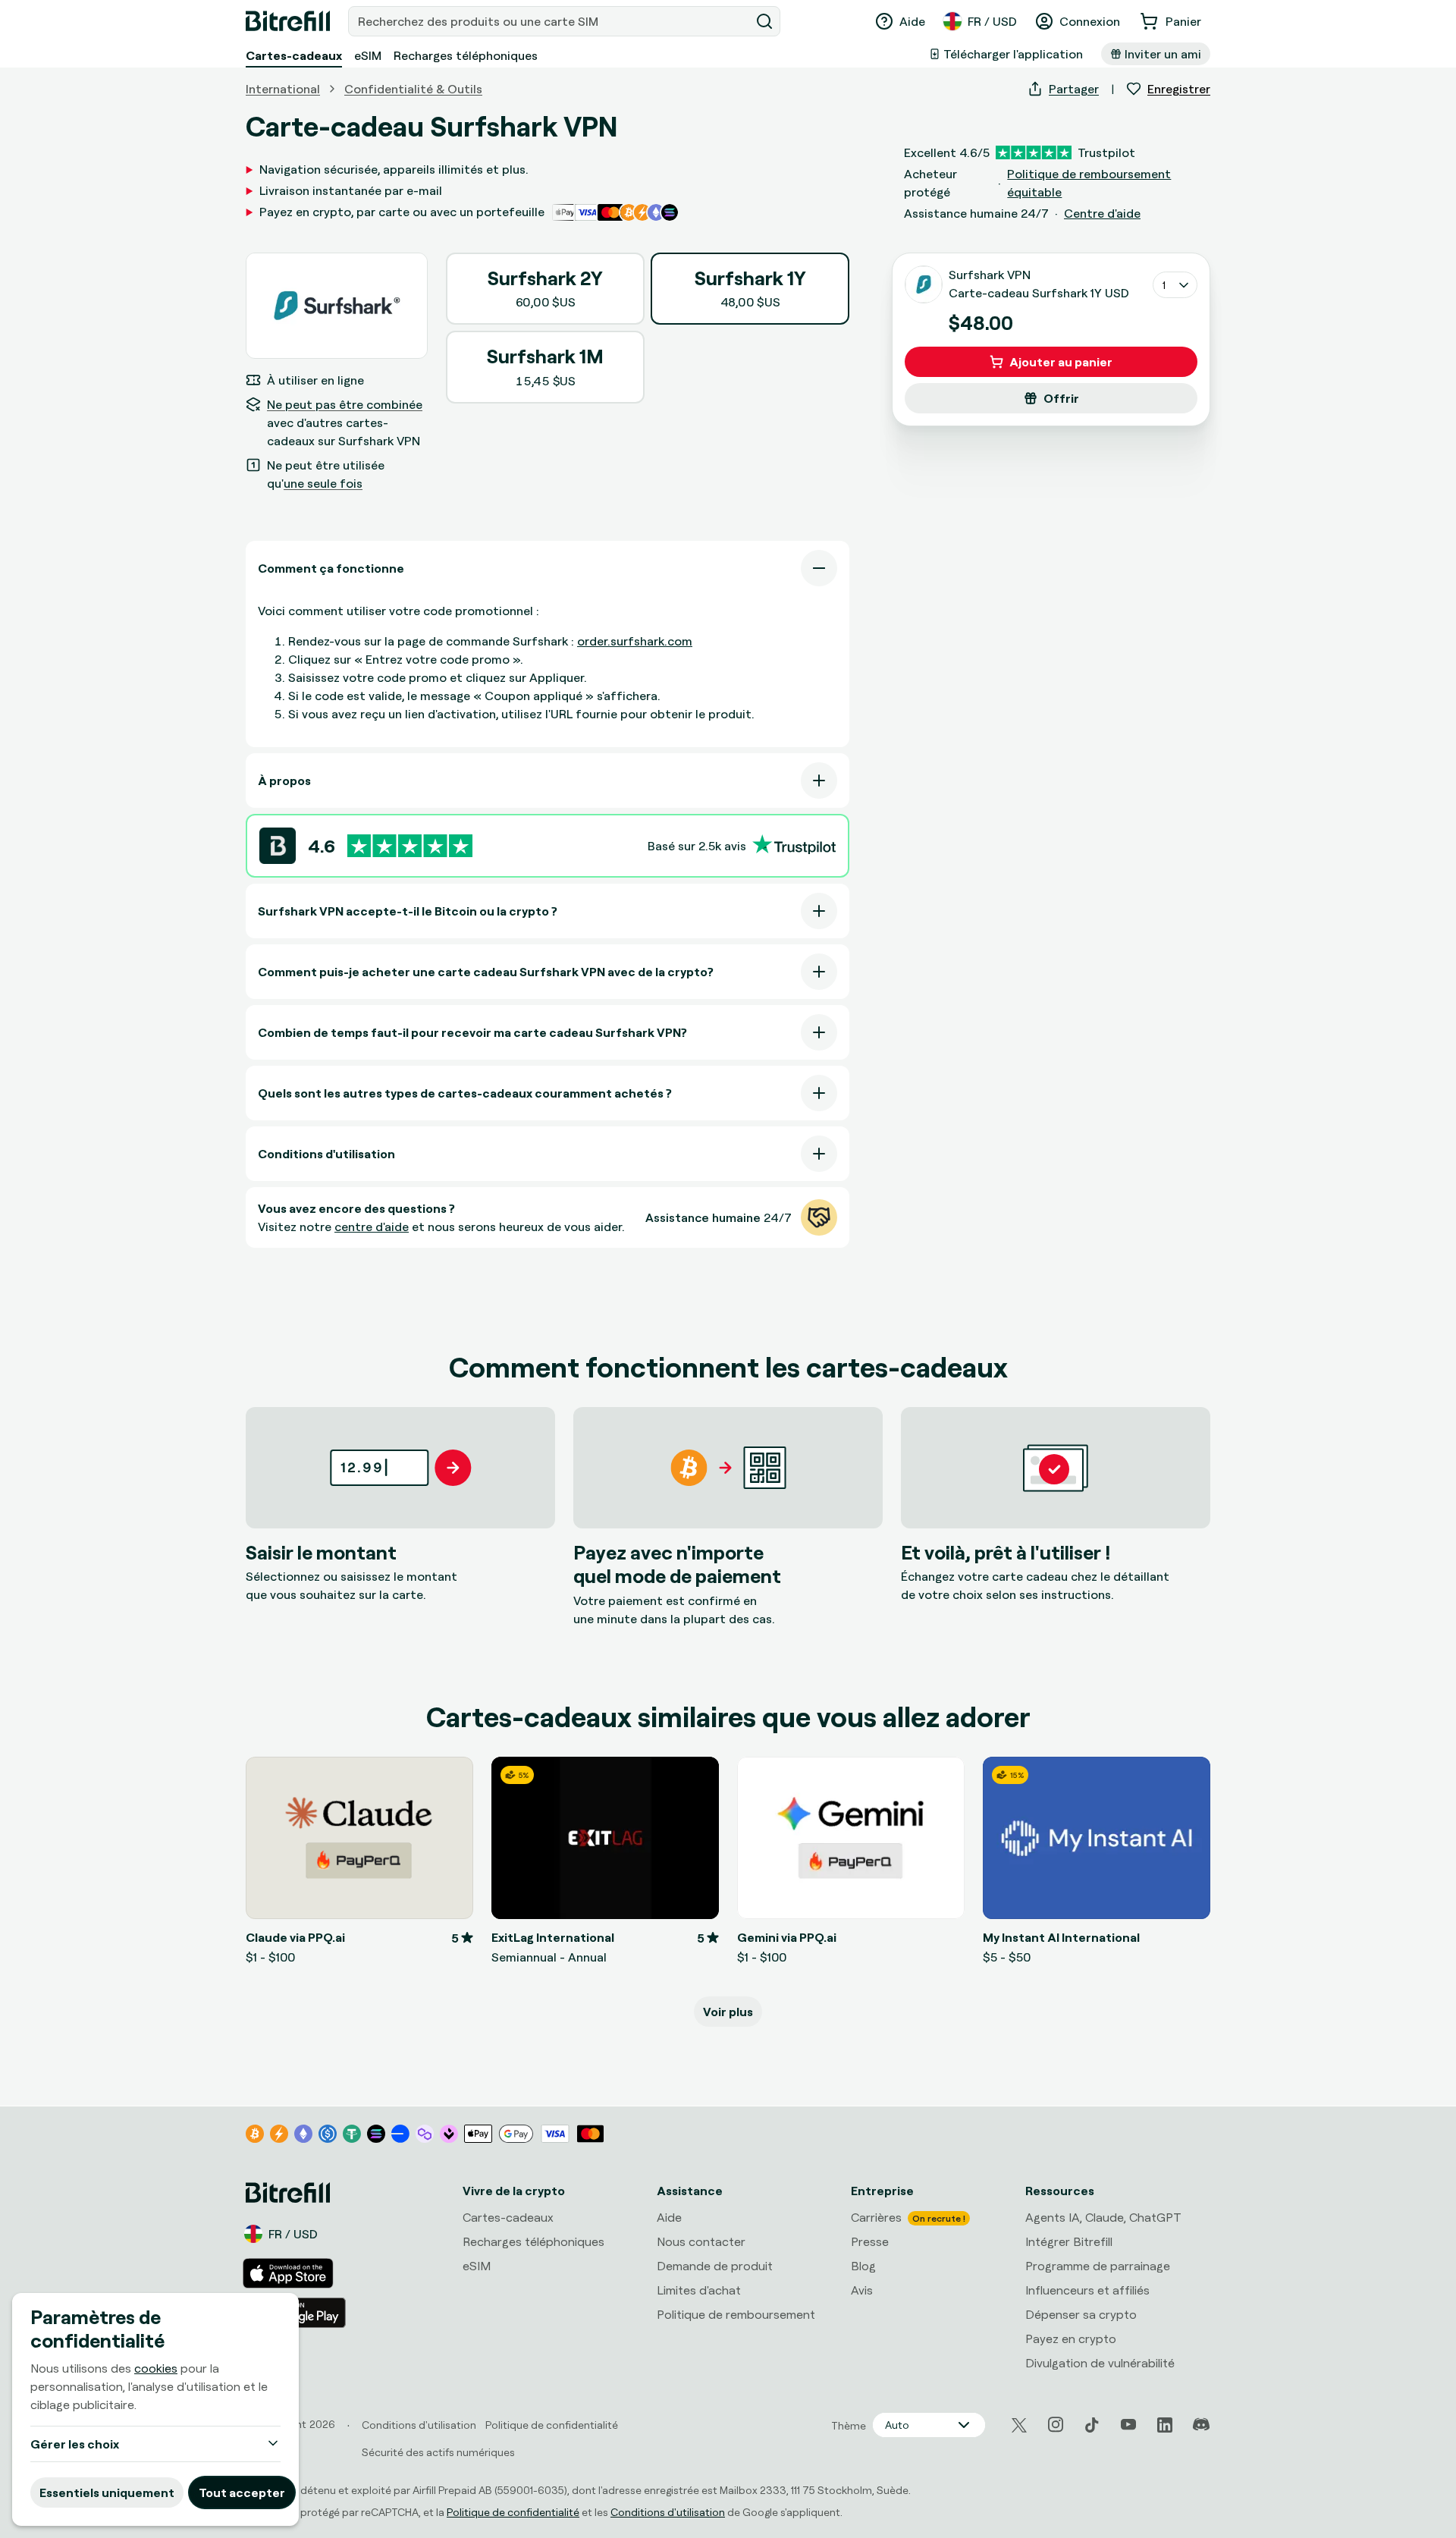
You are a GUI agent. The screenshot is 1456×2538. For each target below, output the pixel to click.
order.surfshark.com (635, 641)
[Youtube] (1128, 2425)
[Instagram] (1056, 2425)
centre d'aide (372, 1227)
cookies (156, 2368)
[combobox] (551, 21)
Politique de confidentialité (513, 2512)
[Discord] (1201, 2425)
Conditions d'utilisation (668, 2512)
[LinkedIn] (1165, 2425)
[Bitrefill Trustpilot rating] (410, 846)
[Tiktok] (1092, 2425)
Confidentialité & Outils (413, 89)
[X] (1019, 2425)
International (283, 89)
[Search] (764, 21)
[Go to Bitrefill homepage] (288, 21)
